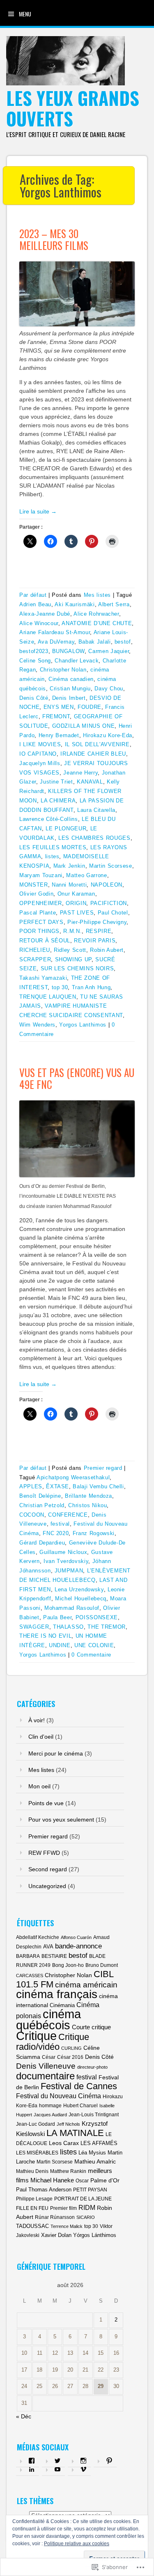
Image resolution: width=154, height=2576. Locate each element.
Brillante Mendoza (88, 1496)
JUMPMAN (69, 1571)
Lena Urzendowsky (79, 1589)
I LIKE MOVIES (40, 744)
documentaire (45, 2076)
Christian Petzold (42, 1505)
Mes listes (98, 595)
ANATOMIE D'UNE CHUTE (97, 623)
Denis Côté (34, 698)
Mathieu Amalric (95, 2161)
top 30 (60, 987)
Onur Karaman (76, 894)
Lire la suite (38, 511)
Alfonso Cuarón (76, 1937)
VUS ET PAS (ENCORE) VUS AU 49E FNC (77, 1078)
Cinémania (62, 2005)
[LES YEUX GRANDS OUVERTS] (66, 83)
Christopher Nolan (63, 670)
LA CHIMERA (58, 801)
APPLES (31, 1486)
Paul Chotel (113, 913)
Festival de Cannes (79, 2086)
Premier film (63, 2208)
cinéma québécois (48, 2019)
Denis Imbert (69, 698)
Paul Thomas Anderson (44, 2190)
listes (52, 856)
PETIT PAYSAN (90, 2190)
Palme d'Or (105, 2180)
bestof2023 (34, 651)
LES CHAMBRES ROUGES (94, 838)
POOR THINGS (39, 931)
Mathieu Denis (32, 2171)
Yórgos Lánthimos (95, 2235)
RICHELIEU (35, 950)
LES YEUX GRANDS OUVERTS (73, 108)
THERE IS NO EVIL (45, 1636)
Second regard (48, 1869)
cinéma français (57, 1994)
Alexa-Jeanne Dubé (45, 614)
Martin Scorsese (111, 866)
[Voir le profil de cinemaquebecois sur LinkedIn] (32, 2469)
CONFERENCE (68, 1515)
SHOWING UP (74, 959)
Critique (36, 2036)
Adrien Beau (35, 604)
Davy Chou (109, 689)
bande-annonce (78, 1946)
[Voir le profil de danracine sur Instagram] (83, 2461)
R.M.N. (72, 931)
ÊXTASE (57, 1486)
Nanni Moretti (69, 885)
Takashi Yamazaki (43, 978)
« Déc (24, 2416)
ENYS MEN (59, 707)
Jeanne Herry (80, 773)
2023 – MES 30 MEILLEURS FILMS (54, 239)
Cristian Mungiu (70, 689)
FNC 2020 (56, 1533)
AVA (48, 1947)
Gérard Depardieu (42, 1543)
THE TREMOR (107, 1627)
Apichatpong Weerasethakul (73, 1477)
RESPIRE (99, 931)
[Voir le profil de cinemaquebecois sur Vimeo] (83, 2469)
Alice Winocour (39, 623)
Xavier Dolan (56, 2235)
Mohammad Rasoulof (72, 1608)
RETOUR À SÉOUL (45, 941)
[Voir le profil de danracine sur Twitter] (57, 2461)
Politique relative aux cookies (77, 2544)
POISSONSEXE (97, 1617)
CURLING (71, 2048)
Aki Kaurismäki (75, 604)
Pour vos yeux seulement (61, 1820)
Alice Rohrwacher (96, 614)
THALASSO (68, 1627)
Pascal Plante (38, 913)
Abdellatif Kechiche (38, 1937)
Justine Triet (56, 782)
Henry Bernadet (59, 735)
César (49, 2057)
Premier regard (103, 1468)
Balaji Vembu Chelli (98, 1486)
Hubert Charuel (80, 2106)
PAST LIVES (77, 913)
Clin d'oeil (41, 1737)
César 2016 (70, 2057)
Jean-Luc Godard (36, 2124)
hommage (50, 2106)
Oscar (82, 2181)
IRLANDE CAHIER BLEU (93, 754)
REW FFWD (44, 1853)
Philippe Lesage (34, 2199)
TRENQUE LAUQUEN (48, 997)
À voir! (37, 1720)
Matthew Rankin (68, 2171)
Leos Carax (64, 2143)
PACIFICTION (109, 903)
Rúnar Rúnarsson (55, 2217)
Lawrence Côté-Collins (49, 819)
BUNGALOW (68, 651)
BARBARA (28, 1956)
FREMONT (56, 716)
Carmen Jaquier (109, 651)
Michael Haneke (52, 2180)
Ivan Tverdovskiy (66, 1561)
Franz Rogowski (94, 1533)
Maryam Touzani (41, 875)
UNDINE (60, 1645)
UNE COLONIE (94, 1645)
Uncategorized (47, 1886)
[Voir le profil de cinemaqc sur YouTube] (57, 2469)
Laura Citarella (96, 810)
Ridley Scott (70, 950)
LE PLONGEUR (66, 828)
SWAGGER (34, 1627)
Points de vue (46, 1803)
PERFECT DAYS (41, 922)
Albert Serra (114, 604)
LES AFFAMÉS (99, 2143)
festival (60, 1524)
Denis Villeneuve (46, 2066)
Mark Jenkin (69, 866)
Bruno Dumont (102, 1965)
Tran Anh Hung (91, 987)
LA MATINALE (75, 2133)
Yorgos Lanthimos (83, 1025)
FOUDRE (90, 707)
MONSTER (34, 885)
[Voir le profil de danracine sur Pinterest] (109, 2461)
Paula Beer (57, 1617)
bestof (123, 642)
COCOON (32, 1515)
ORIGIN (76, 903)
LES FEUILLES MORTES (53, 847)
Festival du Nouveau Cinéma (59, 2096)
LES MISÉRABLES (37, 2153)
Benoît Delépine (40, 1496)
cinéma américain (86, 1985)
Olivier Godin (36, 894)
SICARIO (86, 2217)
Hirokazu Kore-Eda (108, 735)
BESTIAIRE (54, 1956)
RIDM (87, 2207)
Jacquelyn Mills (40, 763)
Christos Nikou (87, 1505)
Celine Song (35, 661)
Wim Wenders (37, 1025)
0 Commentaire (91, 1655)
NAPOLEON (107, 885)
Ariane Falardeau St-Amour (55, 632)
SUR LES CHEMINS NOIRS (77, 968)
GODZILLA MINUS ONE (84, 726)
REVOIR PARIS (95, 941)
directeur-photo (92, 2067)
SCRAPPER (35, 959)
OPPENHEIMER (41, 903)
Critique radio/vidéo (53, 2042)
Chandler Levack (77, 661)
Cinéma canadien (71, 679)
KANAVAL (90, 782)
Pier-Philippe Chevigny (97, 922)
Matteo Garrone (86, 875)
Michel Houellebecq (81, 1599)
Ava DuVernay (56, 642)
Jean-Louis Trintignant (94, 2115)
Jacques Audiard (50, 2115)
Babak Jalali (95, 642)
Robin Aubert (107, 950)
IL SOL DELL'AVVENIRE (97, 744)
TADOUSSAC (32, 2226)
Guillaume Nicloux (63, 1552)
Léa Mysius (92, 2153)
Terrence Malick (67, 2226)
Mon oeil (39, 1786)
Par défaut (33, 595)
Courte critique (91, 2027)
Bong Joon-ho (68, 1965)
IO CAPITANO (38, 754)
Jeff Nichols (68, 2124)
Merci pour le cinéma (56, 1753)
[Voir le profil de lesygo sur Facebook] (32, 2461)
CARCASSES (30, 1976)
